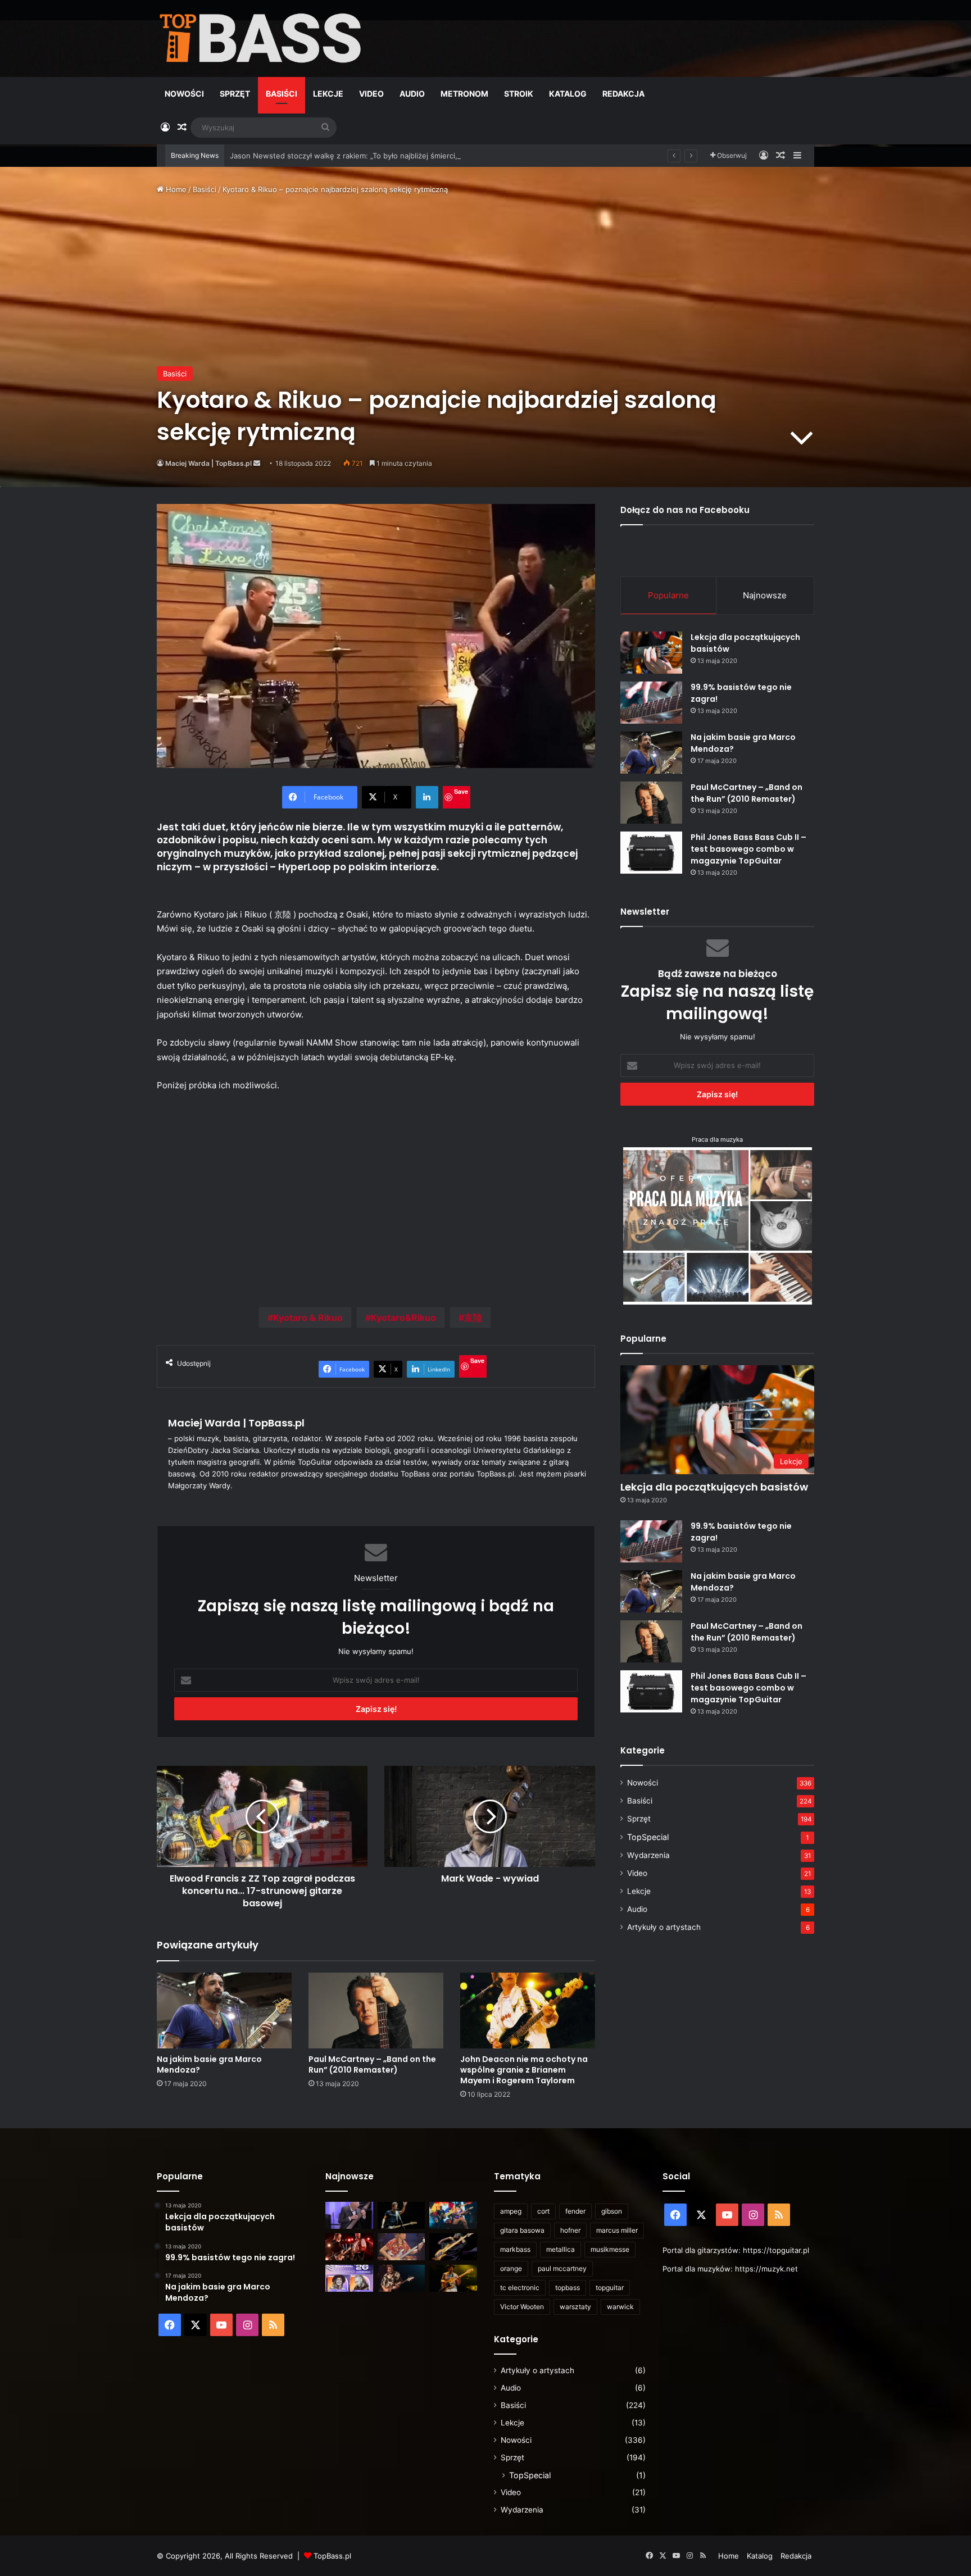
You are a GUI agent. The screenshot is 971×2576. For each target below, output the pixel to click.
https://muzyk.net (766, 2269)
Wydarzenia (648, 1855)
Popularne (668, 595)
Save (461, 791)
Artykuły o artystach (664, 1927)
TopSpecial (648, 1837)
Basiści (282, 94)
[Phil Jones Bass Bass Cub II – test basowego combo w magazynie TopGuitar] (651, 853)
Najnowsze (765, 595)
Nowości (184, 94)
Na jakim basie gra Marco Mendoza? (209, 2064)
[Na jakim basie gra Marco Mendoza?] (224, 2011)
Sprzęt (235, 94)
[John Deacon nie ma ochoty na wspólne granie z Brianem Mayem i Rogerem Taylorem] (528, 2011)
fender (575, 2211)
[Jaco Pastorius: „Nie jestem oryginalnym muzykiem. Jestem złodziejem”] (401, 2247)
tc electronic (520, 2287)
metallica (561, 2249)
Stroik (519, 94)
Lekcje (328, 94)
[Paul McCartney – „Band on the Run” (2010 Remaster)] (376, 2011)
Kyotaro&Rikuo (403, 1317)
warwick (620, 2307)
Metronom (464, 94)
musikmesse (610, 2249)
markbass (515, 2249)
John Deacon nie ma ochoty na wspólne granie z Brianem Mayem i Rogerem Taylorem (524, 2070)
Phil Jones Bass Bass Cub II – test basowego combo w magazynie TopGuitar (748, 849)
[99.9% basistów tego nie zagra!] (651, 703)
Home (175, 189)
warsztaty (575, 2307)
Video (371, 94)
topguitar (610, 2287)
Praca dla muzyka (717, 1139)
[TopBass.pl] (261, 38)
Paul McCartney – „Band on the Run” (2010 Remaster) (372, 2064)
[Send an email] (257, 463)
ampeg (511, 2211)
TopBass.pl (332, 2556)
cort (543, 2211)
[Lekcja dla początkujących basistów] (651, 653)
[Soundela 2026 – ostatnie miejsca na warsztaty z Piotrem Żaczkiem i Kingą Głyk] (349, 2278)
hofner (570, 2230)
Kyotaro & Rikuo (308, 1317)
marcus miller (617, 2230)
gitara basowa (522, 2230)
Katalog (568, 94)
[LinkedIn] (427, 797)
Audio (412, 94)
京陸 (473, 1317)
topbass (568, 2287)
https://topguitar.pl (776, 2250)
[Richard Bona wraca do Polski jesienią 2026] (453, 2247)
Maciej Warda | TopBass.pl (208, 463)
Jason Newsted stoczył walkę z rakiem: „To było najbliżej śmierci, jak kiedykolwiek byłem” (386, 156)
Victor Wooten (522, 2307)
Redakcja (623, 94)
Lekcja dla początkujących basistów (714, 1487)
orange (511, 2268)
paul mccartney (562, 2268)
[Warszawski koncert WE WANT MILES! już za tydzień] (453, 2278)
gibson (612, 2211)
